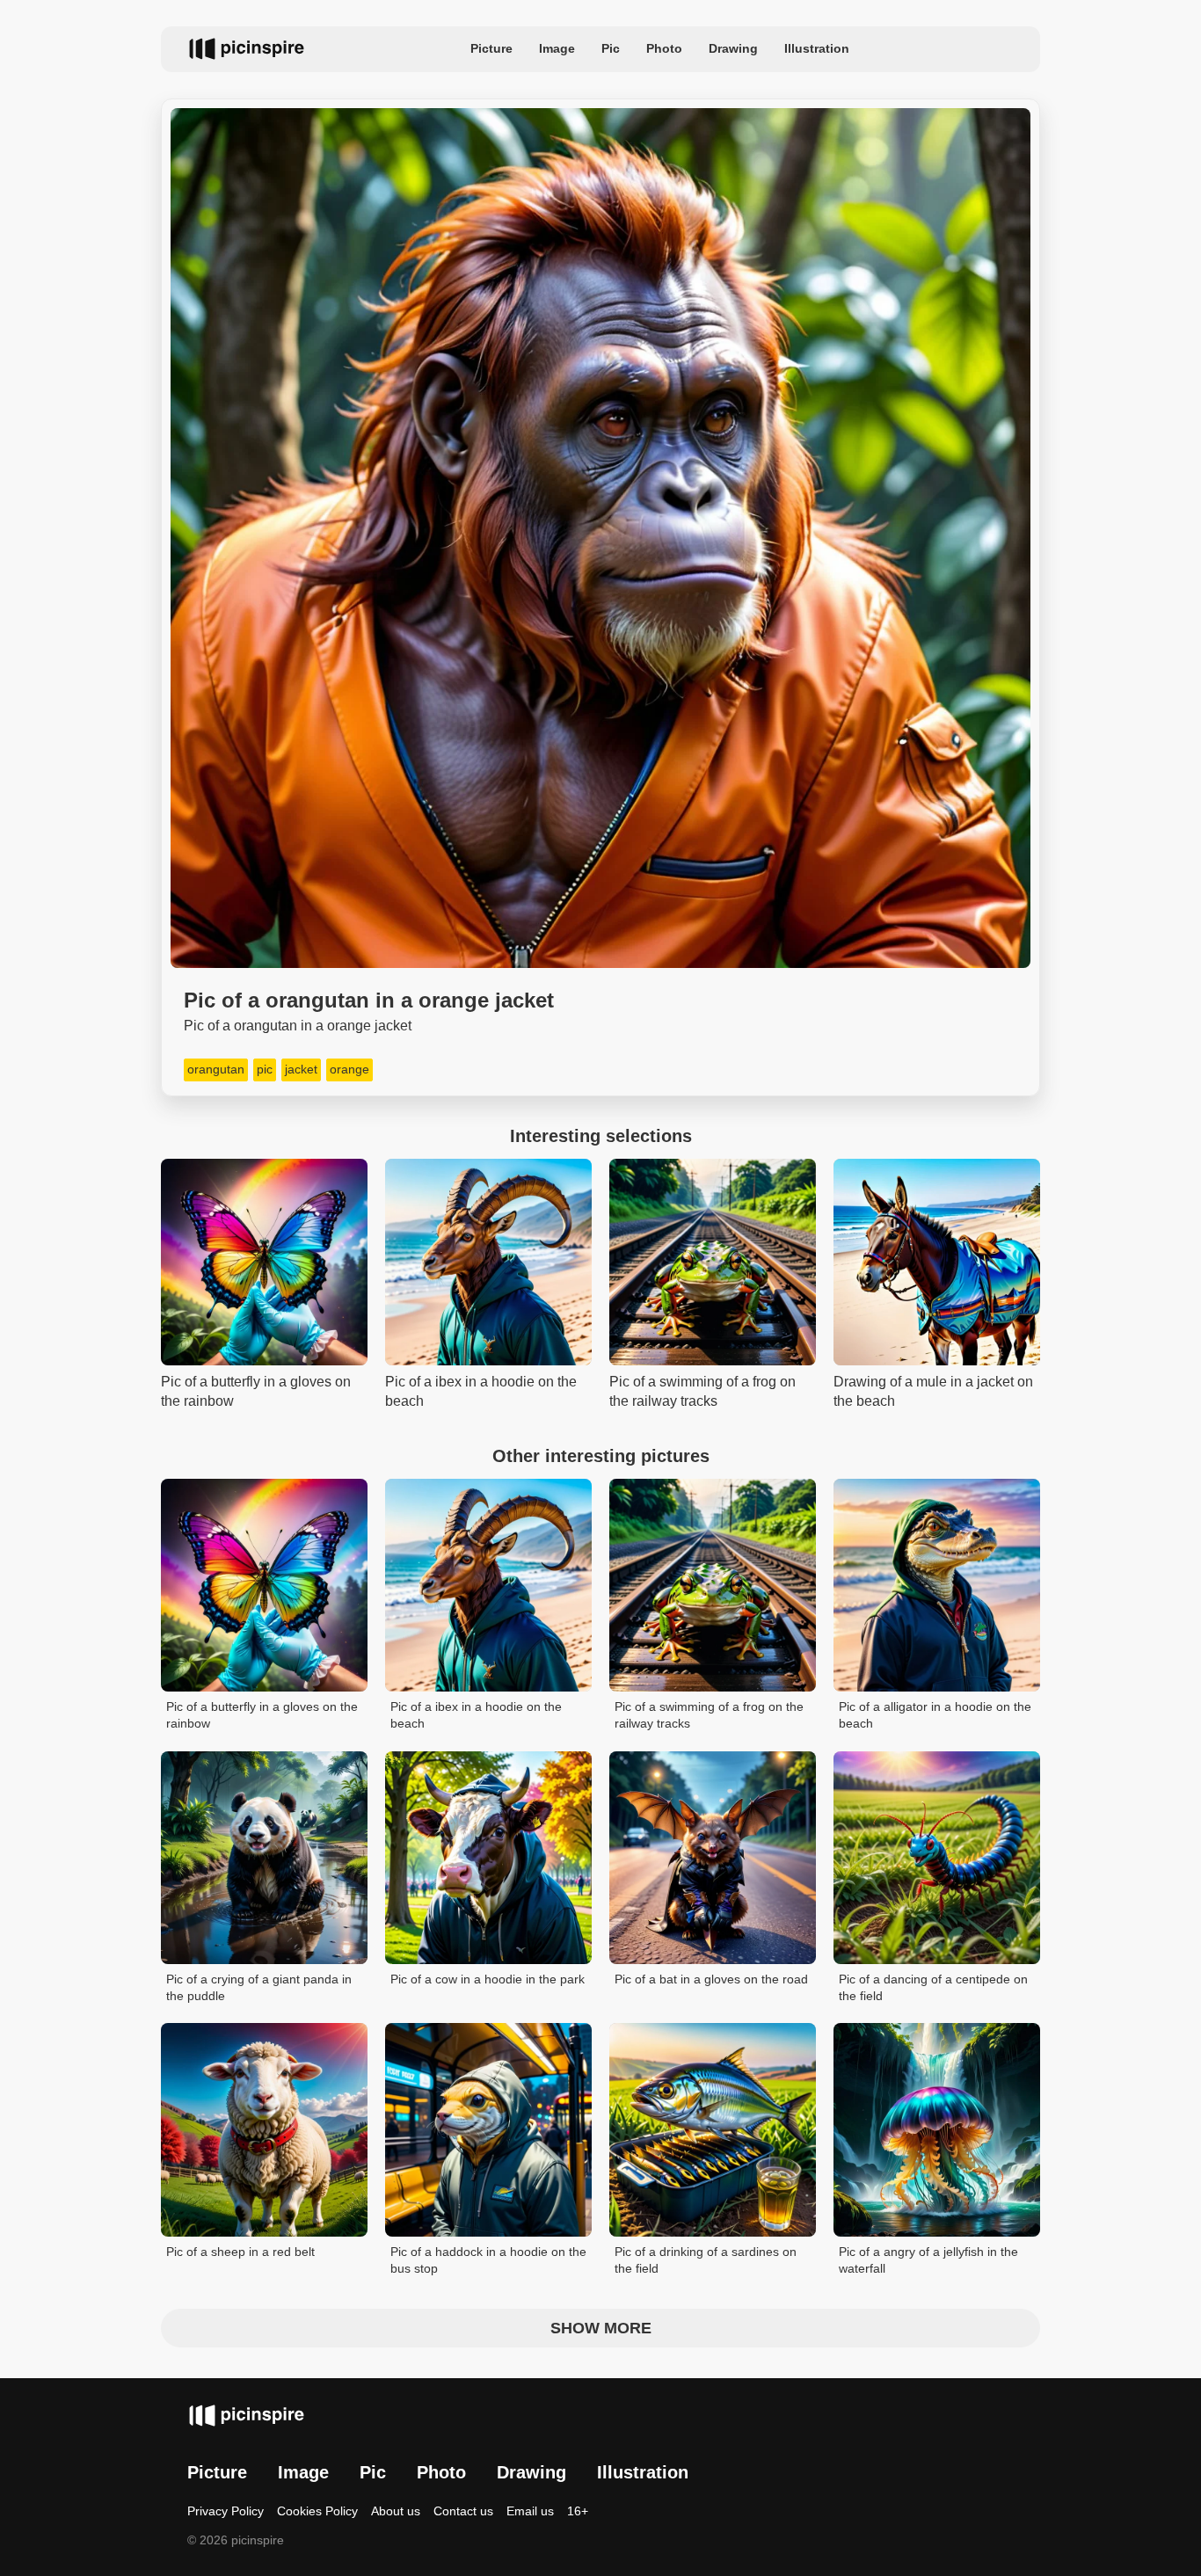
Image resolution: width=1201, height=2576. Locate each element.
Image (557, 48)
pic (265, 1069)
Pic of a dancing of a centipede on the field (933, 1988)
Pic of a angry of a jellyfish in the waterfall (928, 2260)
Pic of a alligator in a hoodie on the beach (935, 1715)
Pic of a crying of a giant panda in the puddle (259, 1988)
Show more (601, 2328)
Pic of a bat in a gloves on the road (711, 1979)
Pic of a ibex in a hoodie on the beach (476, 1715)
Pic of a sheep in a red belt (240, 2252)
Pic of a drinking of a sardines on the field (706, 2260)
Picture (491, 48)
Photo (664, 48)
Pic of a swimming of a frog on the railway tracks (709, 1715)
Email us (530, 2511)
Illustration (817, 48)
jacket (301, 1069)
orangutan (216, 1069)
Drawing (733, 48)
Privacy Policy (226, 2511)
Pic (611, 48)
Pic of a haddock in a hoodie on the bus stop (488, 2260)
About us (396, 2511)
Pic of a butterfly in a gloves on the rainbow (262, 1715)
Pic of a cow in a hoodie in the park (488, 1979)
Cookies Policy (317, 2511)
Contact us (463, 2511)
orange (349, 1069)
